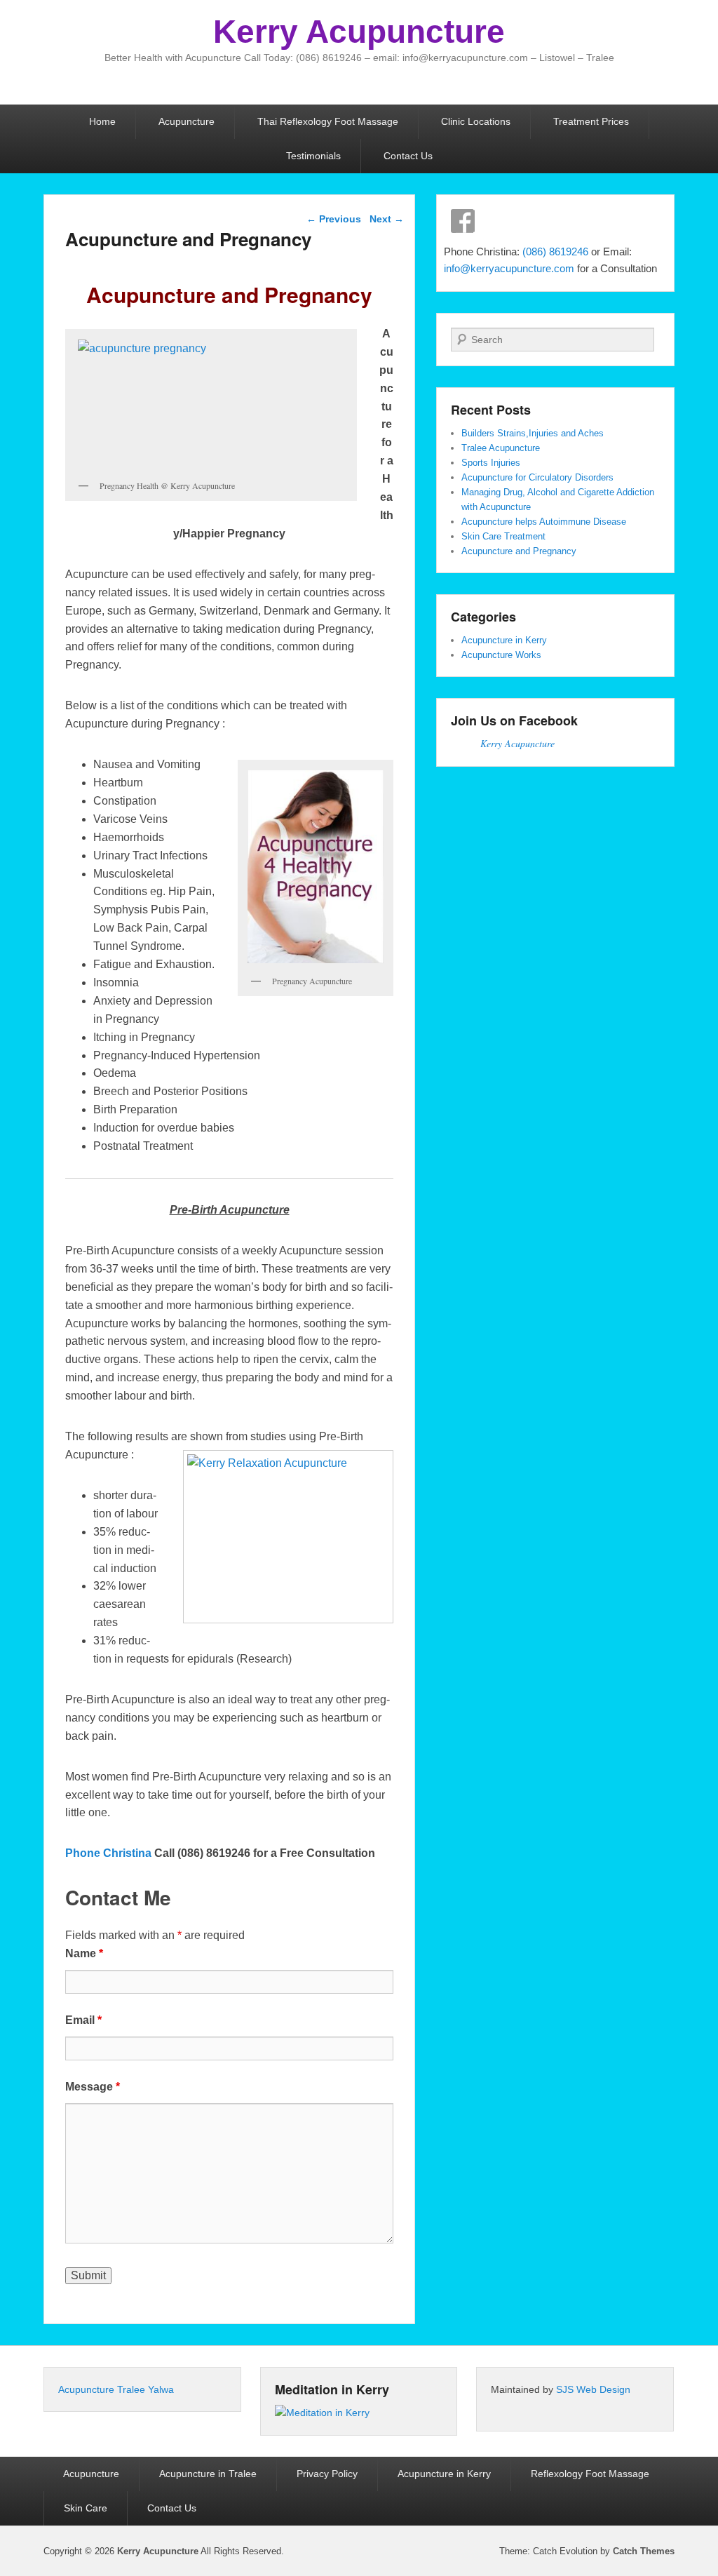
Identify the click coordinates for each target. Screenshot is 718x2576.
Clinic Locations (476, 121)
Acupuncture (187, 121)
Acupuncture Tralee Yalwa (116, 2389)
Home (102, 121)
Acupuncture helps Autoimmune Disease (544, 522)
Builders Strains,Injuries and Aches (533, 433)
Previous (334, 219)
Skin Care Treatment (503, 536)
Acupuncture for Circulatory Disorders (537, 477)
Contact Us (408, 156)
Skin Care (86, 2508)
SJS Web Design (593, 2389)
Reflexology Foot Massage (590, 2474)
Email (83, 2020)
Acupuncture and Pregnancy (519, 551)
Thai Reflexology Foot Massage (328, 121)
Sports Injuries (491, 463)
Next (387, 219)
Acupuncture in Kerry (504, 640)
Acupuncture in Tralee (208, 2474)
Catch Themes (644, 2551)
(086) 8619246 (557, 251)
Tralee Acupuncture (501, 448)
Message (93, 2087)
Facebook (463, 221)
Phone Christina (110, 1853)
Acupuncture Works (501, 655)
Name (84, 1953)
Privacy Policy (327, 2474)
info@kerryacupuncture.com (509, 268)
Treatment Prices (591, 121)
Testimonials (313, 156)
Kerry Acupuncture (359, 32)
